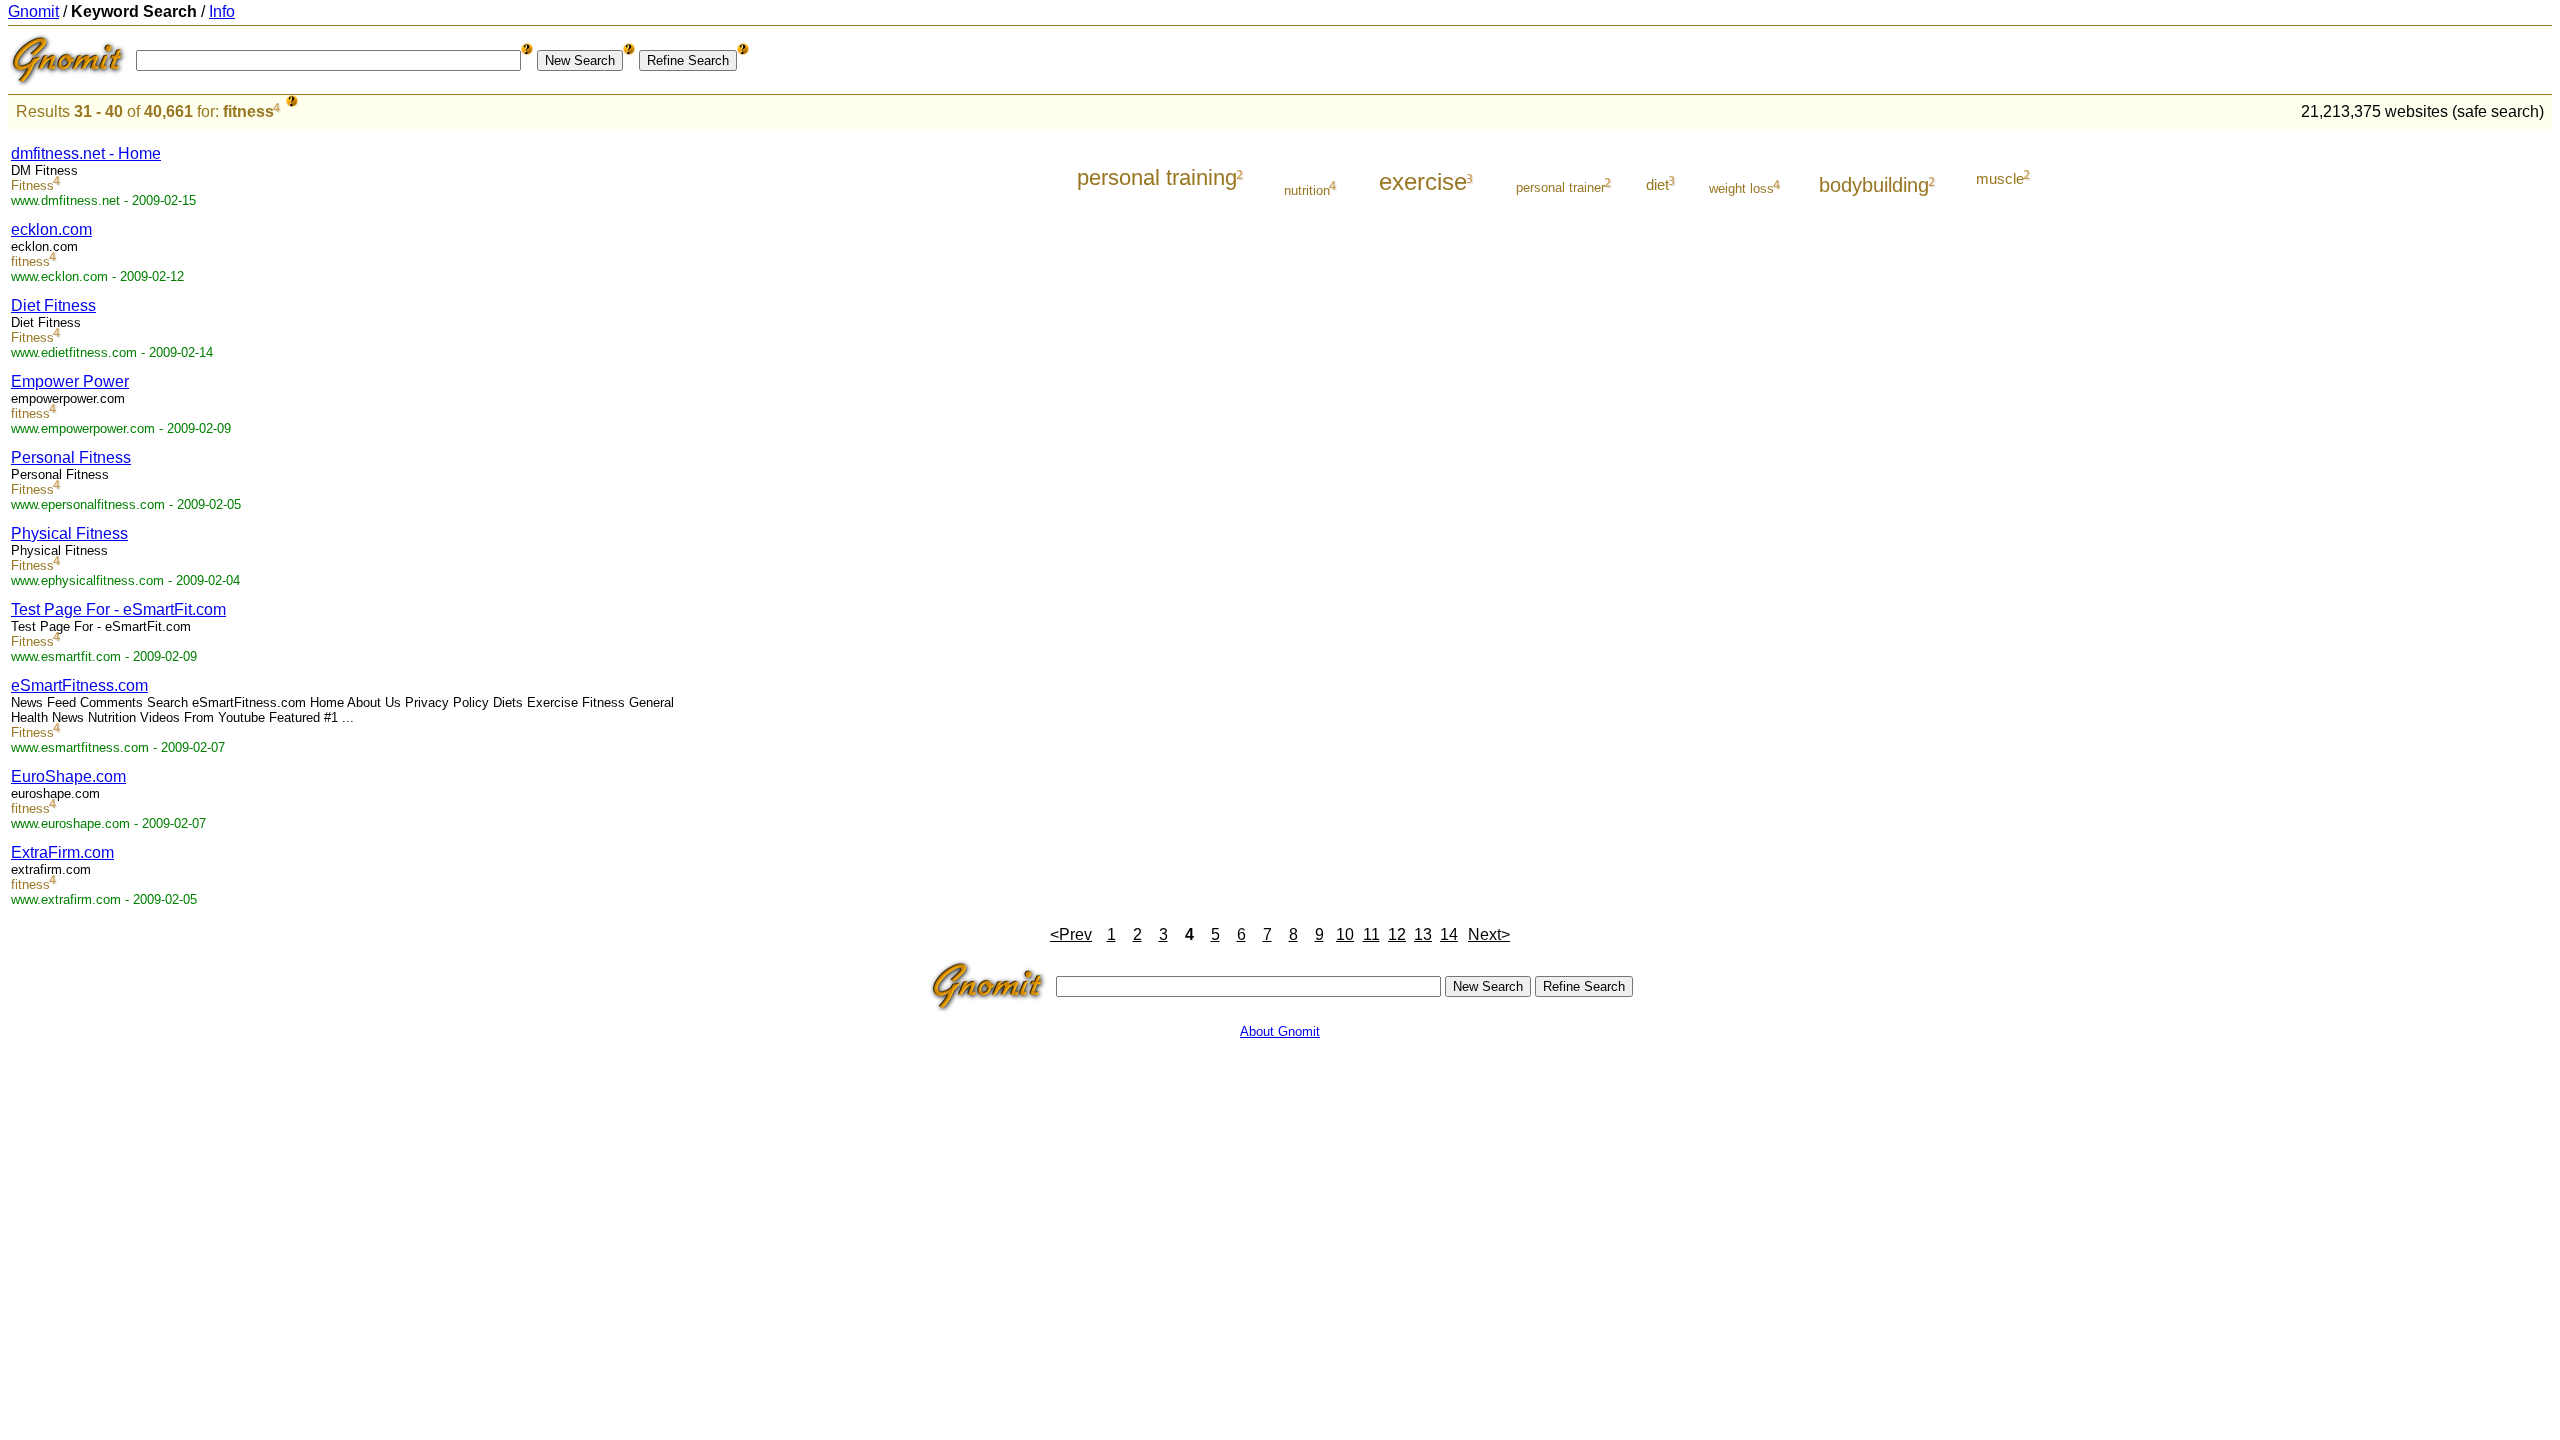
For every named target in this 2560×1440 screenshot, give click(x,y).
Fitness (32, 185)
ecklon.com (51, 229)
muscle (2000, 178)
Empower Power (70, 381)
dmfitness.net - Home (86, 153)
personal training (1157, 177)
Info (222, 11)
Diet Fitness (53, 305)
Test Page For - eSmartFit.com (118, 609)
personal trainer (1560, 187)
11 (1371, 934)
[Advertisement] (2469, 432)
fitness (248, 111)
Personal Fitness (71, 457)
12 (1397, 934)
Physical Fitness (69, 533)
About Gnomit (1280, 1031)
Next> (1489, 934)
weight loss (1741, 188)
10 (1345, 934)
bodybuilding (1874, 185)
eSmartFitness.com (79, 685)
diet (1657, 184)
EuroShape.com (68, 776)
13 (1423, 934)
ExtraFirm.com (62, 852)
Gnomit (33, 11)
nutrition (1307, 190)
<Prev (1071, 934)
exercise (1423, 181)
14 (1449, 934)
